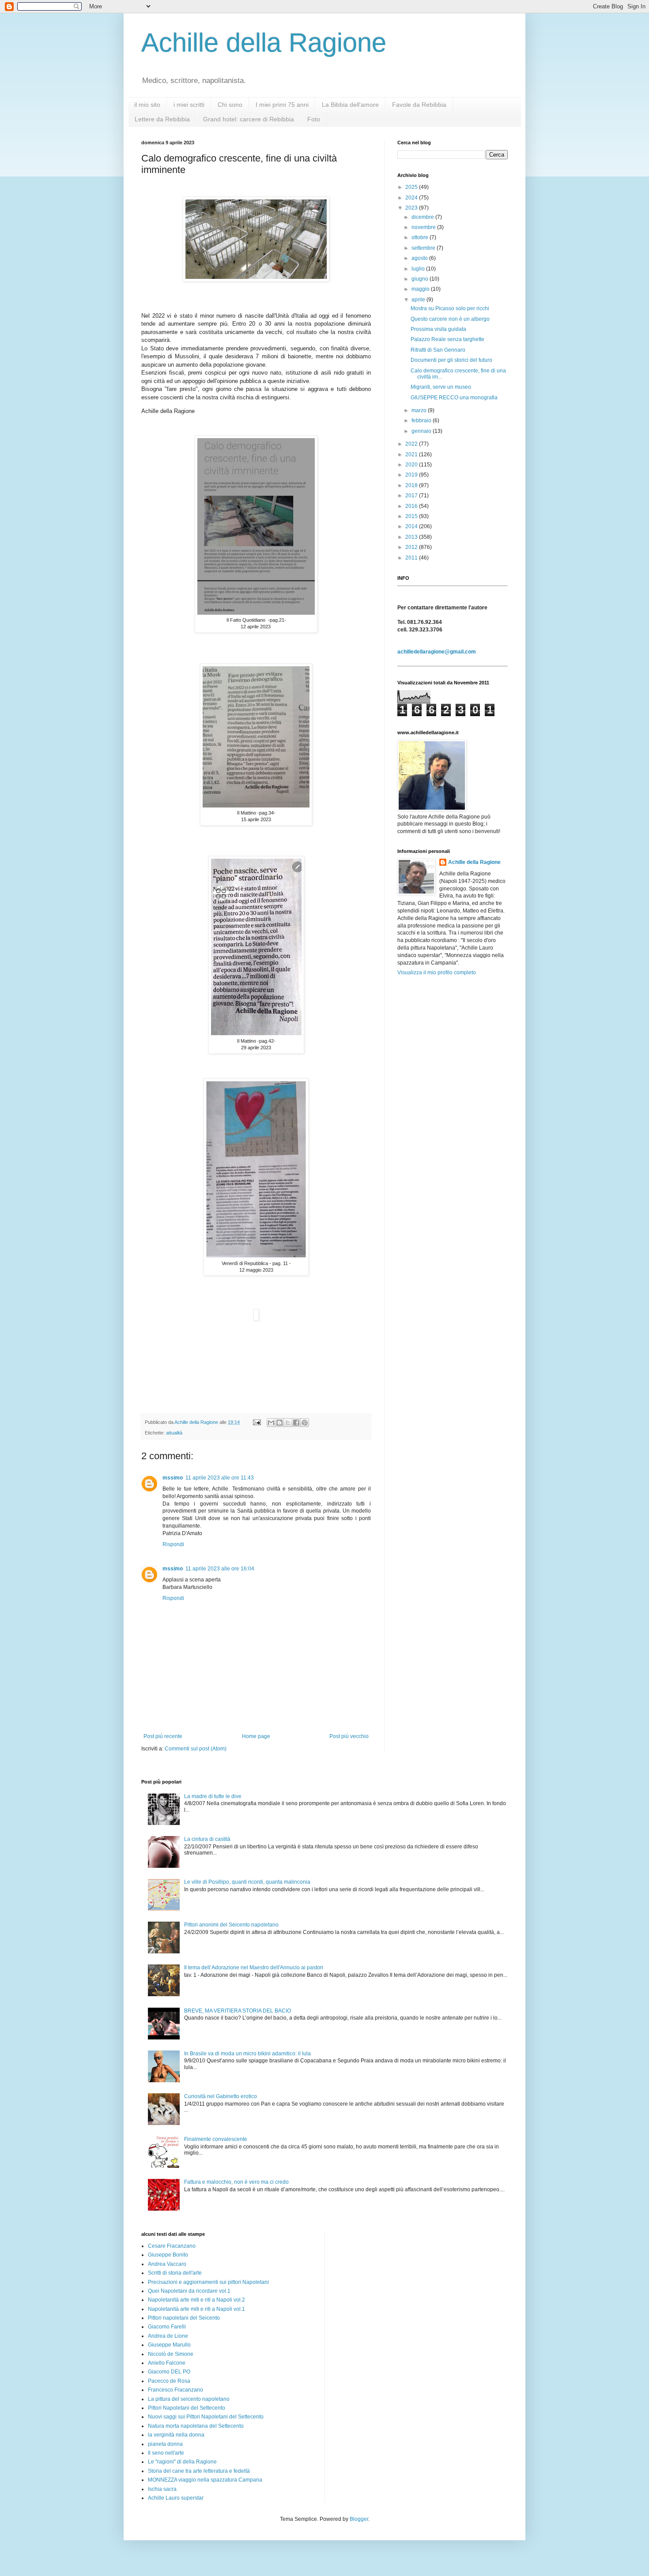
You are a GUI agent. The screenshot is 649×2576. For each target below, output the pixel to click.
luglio (419, 269)
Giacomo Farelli (167, 2327)
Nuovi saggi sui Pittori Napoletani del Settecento (206, 2417)
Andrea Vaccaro (167, 2264)
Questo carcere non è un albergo (450, 319)
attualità (174, 1433)
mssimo (173, 1478)
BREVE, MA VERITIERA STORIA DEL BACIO (238, 2011)
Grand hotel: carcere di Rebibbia (249, 119)
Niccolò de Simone (171, 2354)
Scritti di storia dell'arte (175, 2273)
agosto (420, 258)
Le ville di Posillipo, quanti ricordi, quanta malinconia (247, 1882)
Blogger (359, 2519)
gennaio (422, 431)
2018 (412, 485)
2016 (412, 506)
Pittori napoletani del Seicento (184, 2318)
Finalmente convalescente (216, 2139)
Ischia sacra (162, 2489)
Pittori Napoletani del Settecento (187, 2408)
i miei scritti (189, 105)
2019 (412, 475)
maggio (421, 289)
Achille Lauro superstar (176, 2498)
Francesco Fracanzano (175, 2390)
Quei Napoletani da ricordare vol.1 (189, 2291)
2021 (412, 454)
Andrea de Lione (168, 2336)
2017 (412, 496)
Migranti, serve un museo (441, 387)
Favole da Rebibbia (419, 105)
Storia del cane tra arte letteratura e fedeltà (199, 2471)
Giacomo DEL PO (169, 2372)
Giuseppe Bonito (168, 2255)
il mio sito (147, 105)
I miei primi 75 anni (282, 105)
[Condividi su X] (288, 1423)
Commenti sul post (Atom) (196, 1749)
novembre (424, 227)
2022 (412, 444)
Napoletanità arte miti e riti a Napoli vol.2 (196, 2300)
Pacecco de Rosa (169, 2381)
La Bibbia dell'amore (350, 105)
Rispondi (173, 1544)
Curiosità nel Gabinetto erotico (221, 2096)
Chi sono (230, 105)
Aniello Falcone (167, 2363)
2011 (412, 558)
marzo (420, 410)
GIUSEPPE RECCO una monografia (454, 398)
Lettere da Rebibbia (162, 119)
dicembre (423, 217)
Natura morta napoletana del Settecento (196, 2426)
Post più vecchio (349, 1736)
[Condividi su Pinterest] (305, 1423)
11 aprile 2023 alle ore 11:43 (220, 1478)
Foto (314, 119)
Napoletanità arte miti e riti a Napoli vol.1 (196, 2309)
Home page (256, 1736)
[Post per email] (257, 1422)
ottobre (421, 237)
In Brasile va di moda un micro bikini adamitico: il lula (247, 2054)
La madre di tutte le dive (213, 1796)
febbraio (422, 421)
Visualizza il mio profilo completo (437, 973)
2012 (412, 547)
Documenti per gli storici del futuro (451, 360)
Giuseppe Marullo (169, 2345)
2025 (412, 187)
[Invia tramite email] (271, 1423)
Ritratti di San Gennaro (438, 350)
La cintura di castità (207, 1839)
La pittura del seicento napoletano (189, 2399)
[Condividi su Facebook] (296, 1423)
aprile (419, 300)
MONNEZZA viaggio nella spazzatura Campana (205, 2480)
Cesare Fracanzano (172, 2246)
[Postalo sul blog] (279, 1423)
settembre (424, 248)
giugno (421, 279)
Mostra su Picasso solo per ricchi (450, 308)
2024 (412, 198)
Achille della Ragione (264, 43)
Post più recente (163, 1736)
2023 (412, 208)
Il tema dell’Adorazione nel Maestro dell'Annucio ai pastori (254, 1968)
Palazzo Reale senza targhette (447, 339)
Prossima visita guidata (438, 329)
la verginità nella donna (176, 2435)
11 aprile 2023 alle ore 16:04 (220, 1569)
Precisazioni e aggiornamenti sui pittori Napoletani (208, 2282)
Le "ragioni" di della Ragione (182, 2462)
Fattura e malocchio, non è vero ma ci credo (236, 2182)
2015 (412, 516)
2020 (412, 465)
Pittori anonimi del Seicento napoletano (231, 1925)
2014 (412, 526)
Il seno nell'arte (166, 2453)
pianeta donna (165, 2444)
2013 (412, 537)
